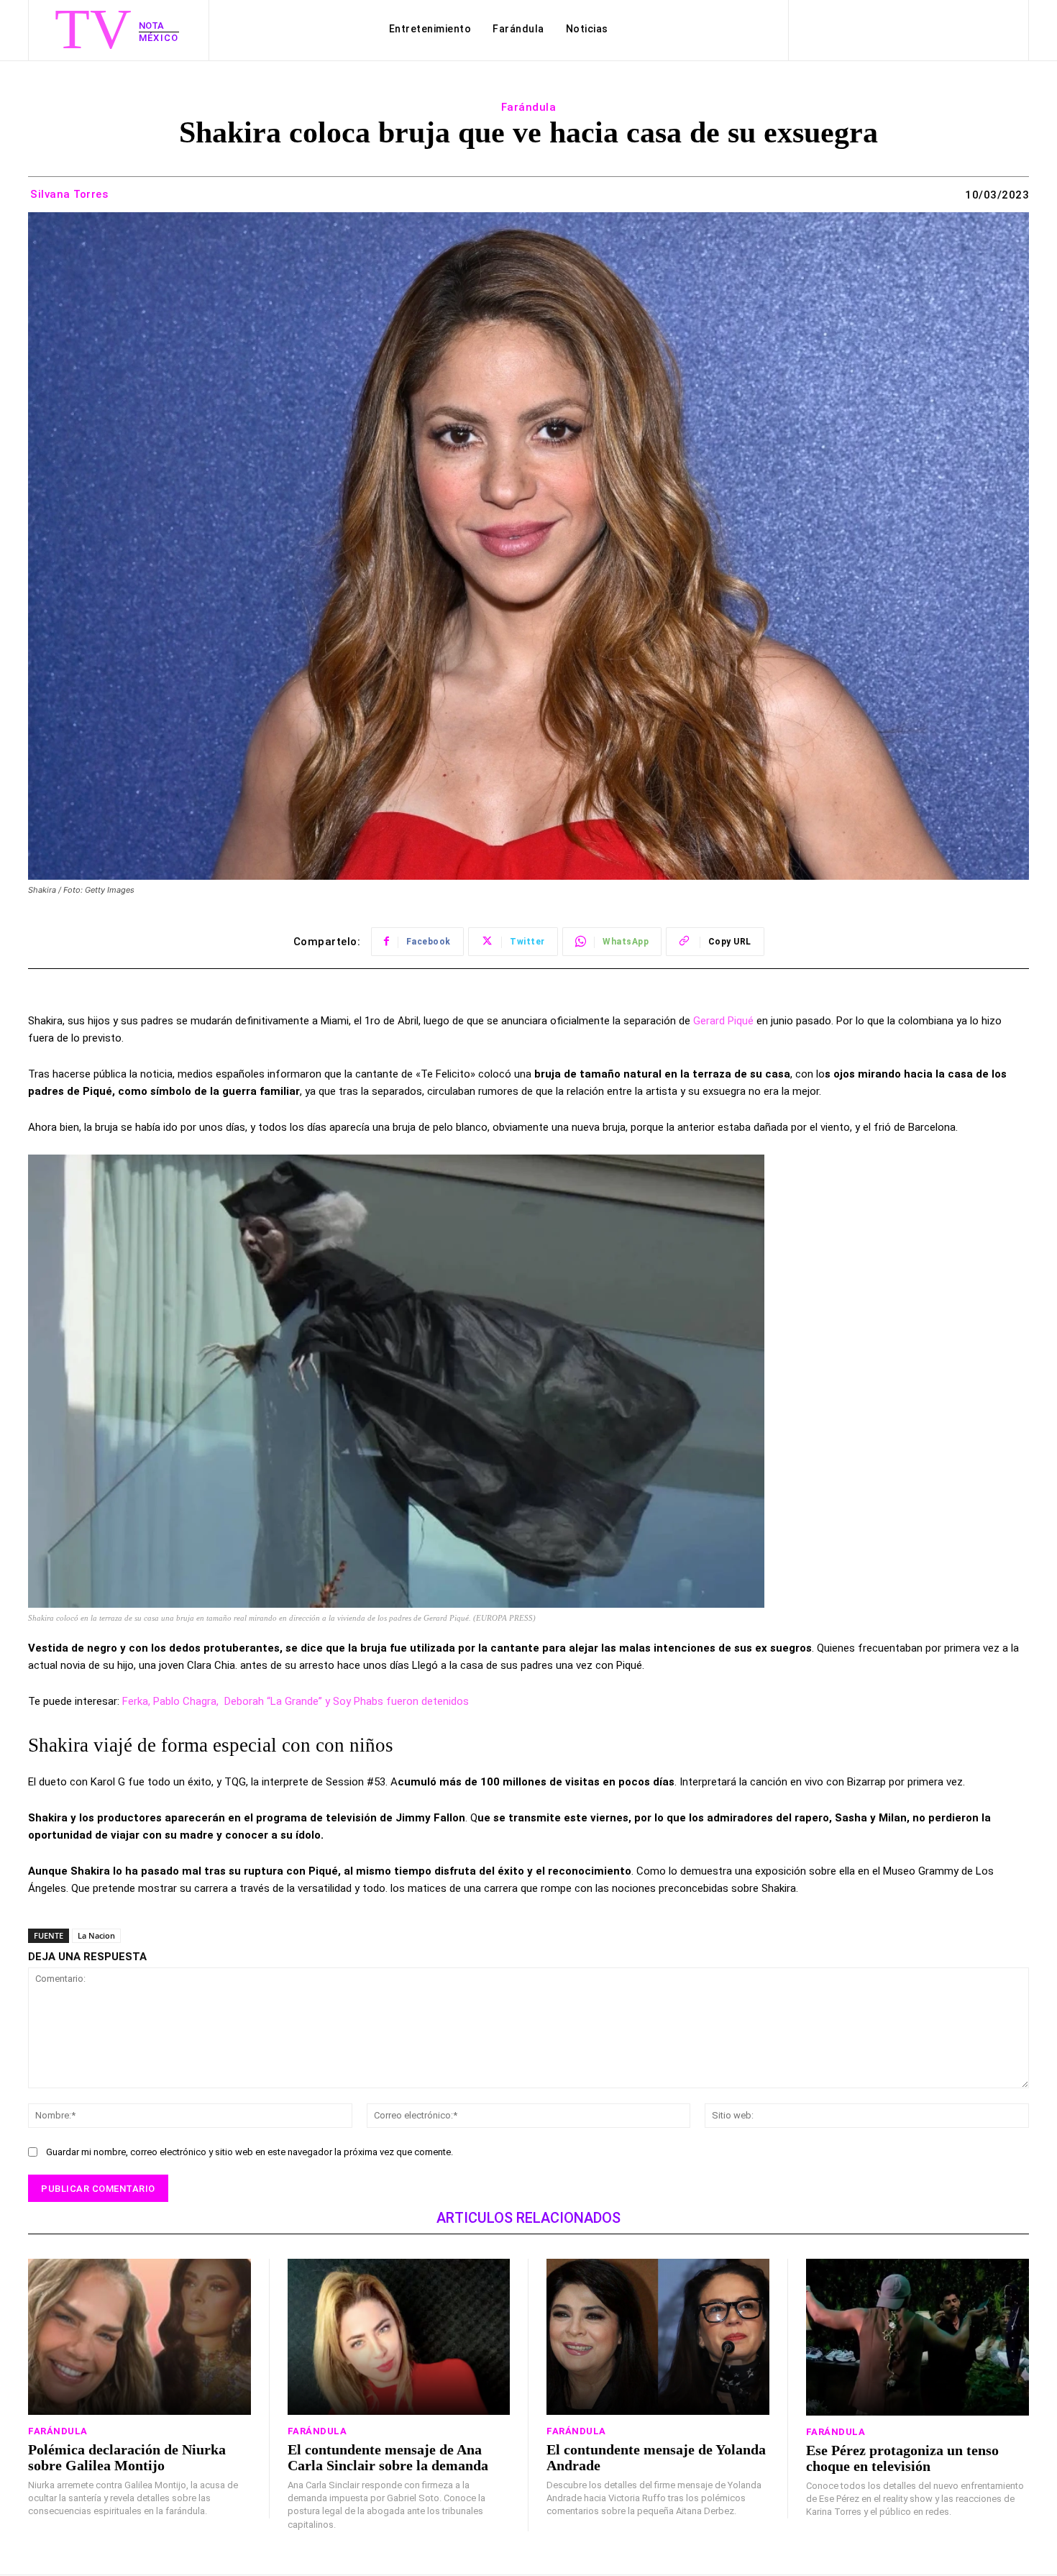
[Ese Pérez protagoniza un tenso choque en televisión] (918, 2337)
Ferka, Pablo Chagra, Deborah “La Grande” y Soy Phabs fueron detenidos (296, 1701)
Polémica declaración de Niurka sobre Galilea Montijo (127, 2457)
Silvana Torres (69, 194)
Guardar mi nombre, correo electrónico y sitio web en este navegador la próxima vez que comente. (250, 2152)
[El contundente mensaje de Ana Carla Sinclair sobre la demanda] (399, 2337)
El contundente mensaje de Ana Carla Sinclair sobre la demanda (388, 2457)
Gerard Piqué (723, 1021)
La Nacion (96, 1935)
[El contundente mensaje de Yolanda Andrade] (658, 2337)
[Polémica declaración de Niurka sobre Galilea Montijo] (139, 2337)
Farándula (529, 107)
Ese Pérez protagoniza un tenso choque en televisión (902, 2458)
